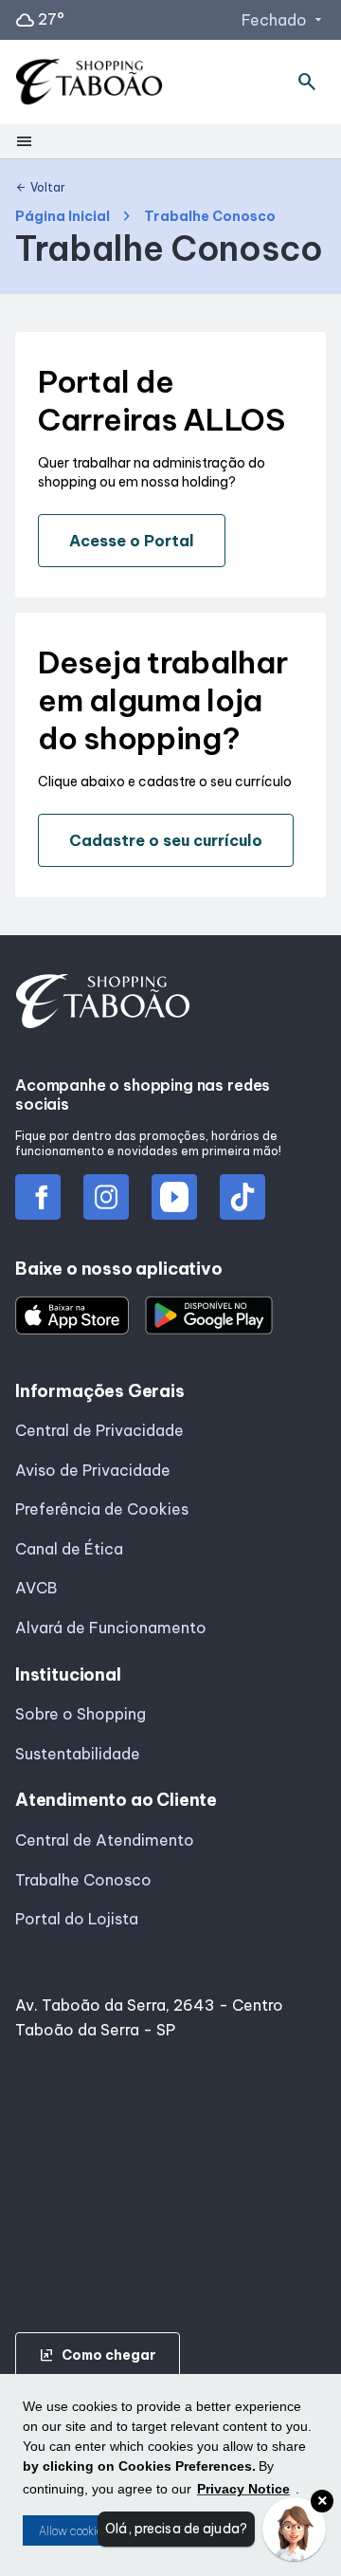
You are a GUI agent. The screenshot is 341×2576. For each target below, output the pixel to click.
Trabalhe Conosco (83, 1880)
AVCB (36, 1588)
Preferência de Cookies (102, 1509)
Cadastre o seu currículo (166, 840)
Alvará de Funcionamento (111, 1628)
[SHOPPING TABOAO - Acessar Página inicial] (89, 83)
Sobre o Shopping (81, 1714)
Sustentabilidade (78, 1754)
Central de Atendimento (105, 1840)
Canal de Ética (69, 1549)
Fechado (284, 20)
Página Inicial (63, 217)
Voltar (40, 188)
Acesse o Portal (132, 541)
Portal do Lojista (77, 1919)
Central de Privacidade (99, 1430)
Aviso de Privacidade (93, 1470)
